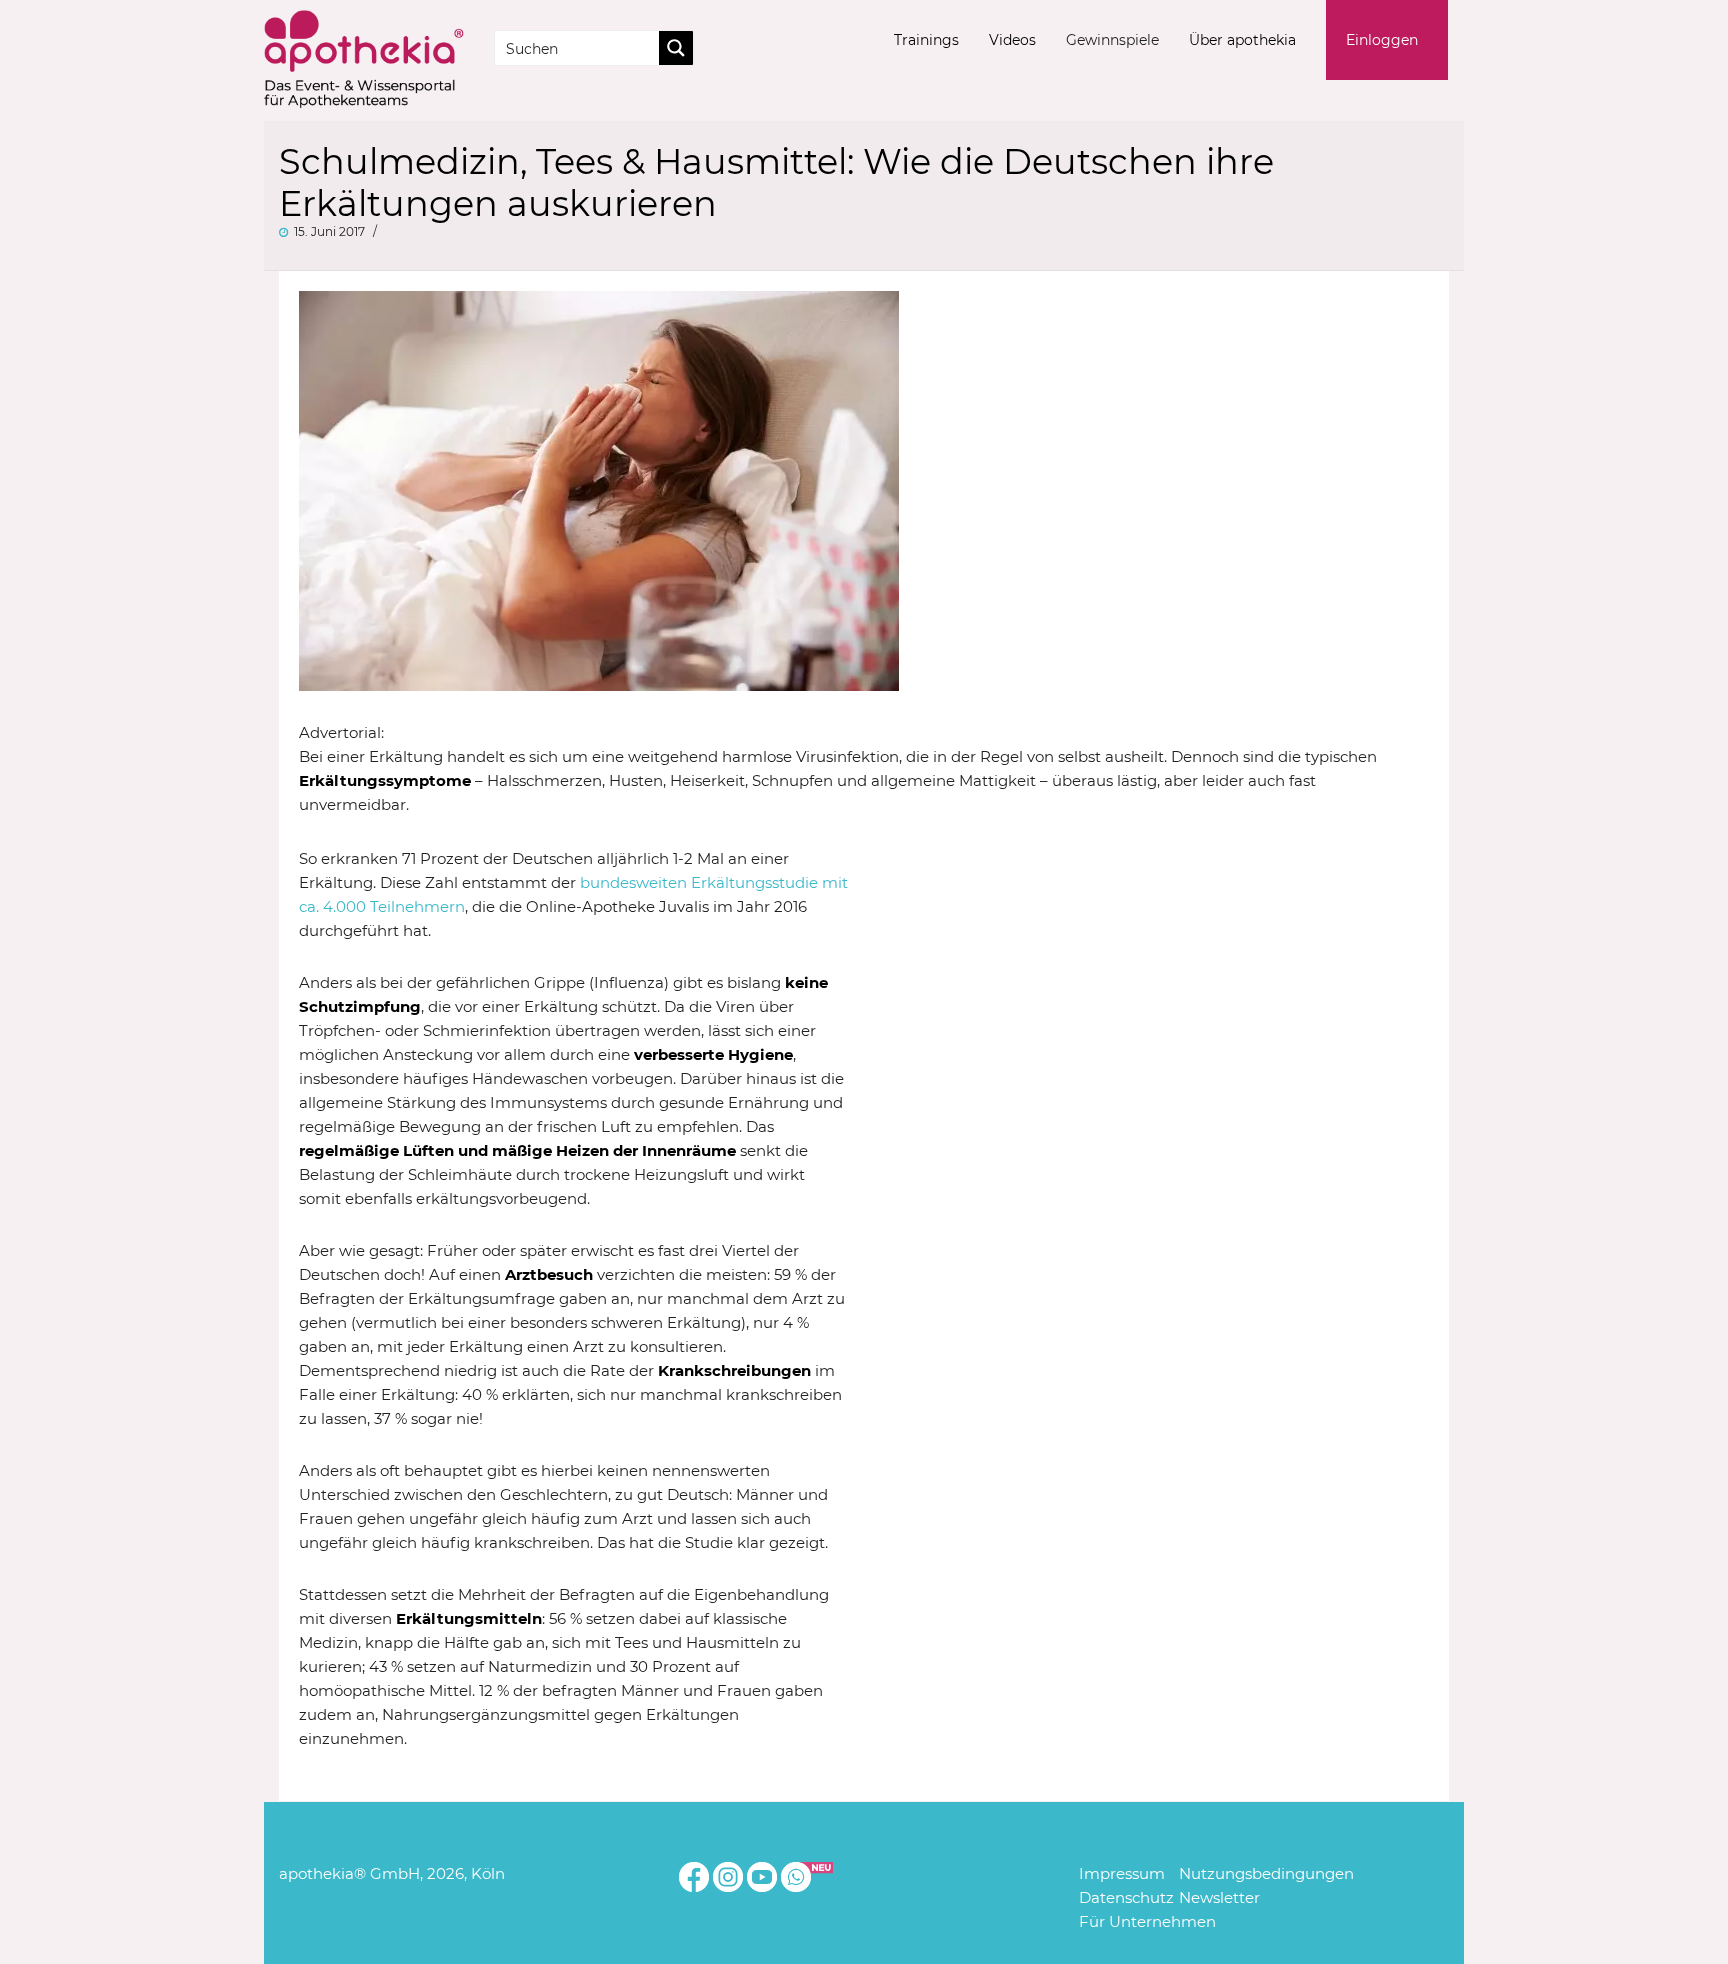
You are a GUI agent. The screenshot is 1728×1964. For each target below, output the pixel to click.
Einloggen (1382, 40)
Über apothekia (1242, 40)
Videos (1012, 40)
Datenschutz (1126, 1897)
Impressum (1122, 1873)
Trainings (926, 40)
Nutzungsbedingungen (1266, 1873)
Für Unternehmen (1147, 1921)
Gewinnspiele (1112, 40)
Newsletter (1219, 1897)
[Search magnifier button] (676, 48)
